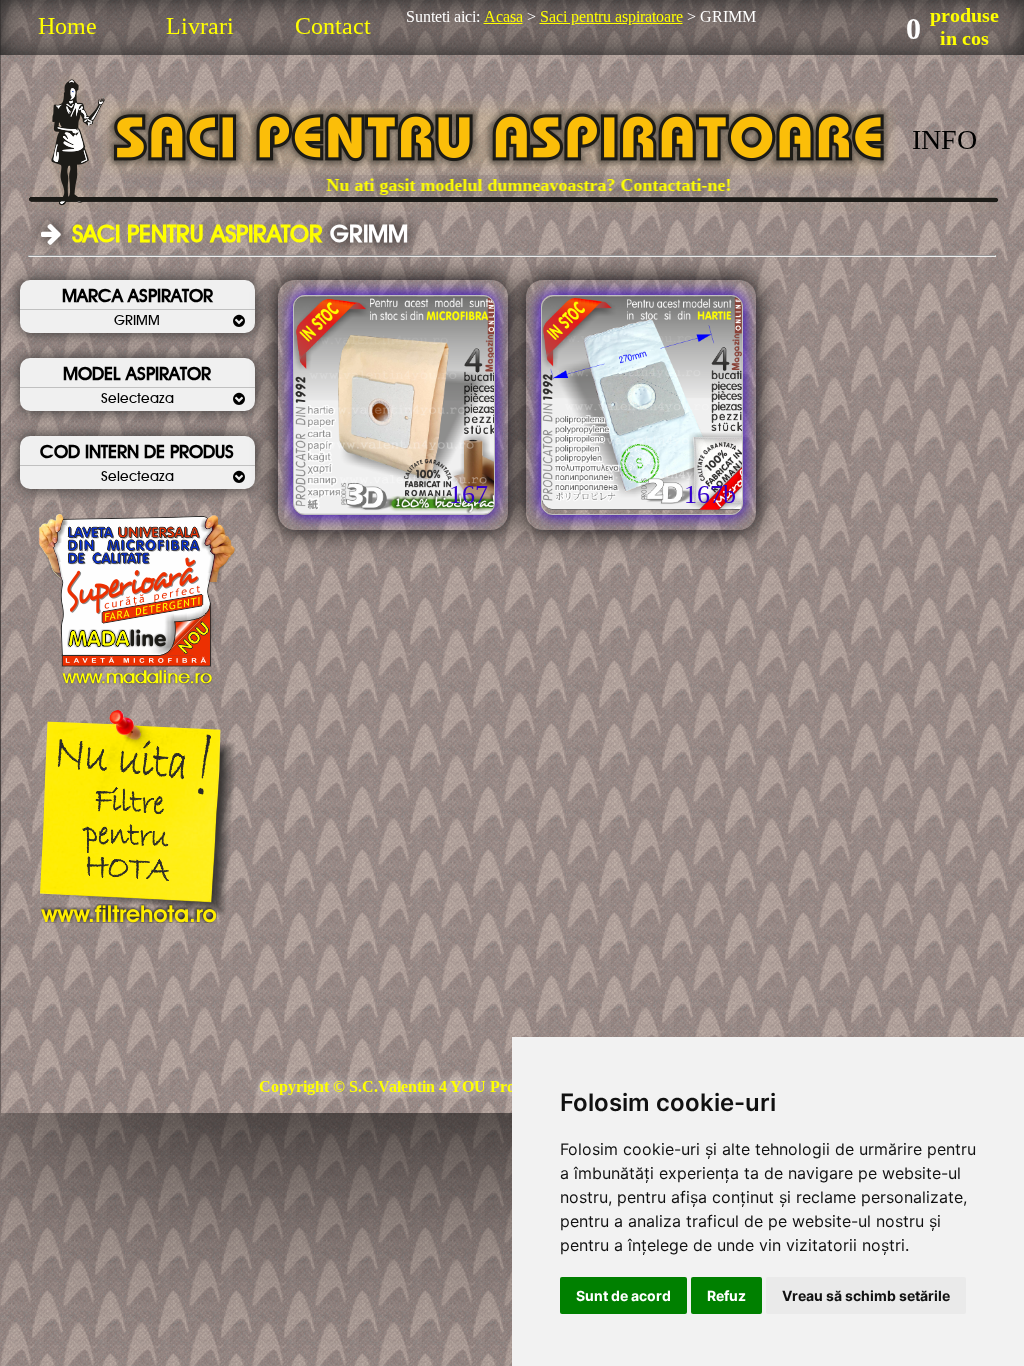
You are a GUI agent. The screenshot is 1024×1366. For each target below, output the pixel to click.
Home (67, 26)
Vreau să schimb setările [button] (866, 1295)
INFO (944, 139)
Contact (333, 26)
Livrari (200, 26)
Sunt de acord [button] (623, 1295)
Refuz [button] (726, 1295)
